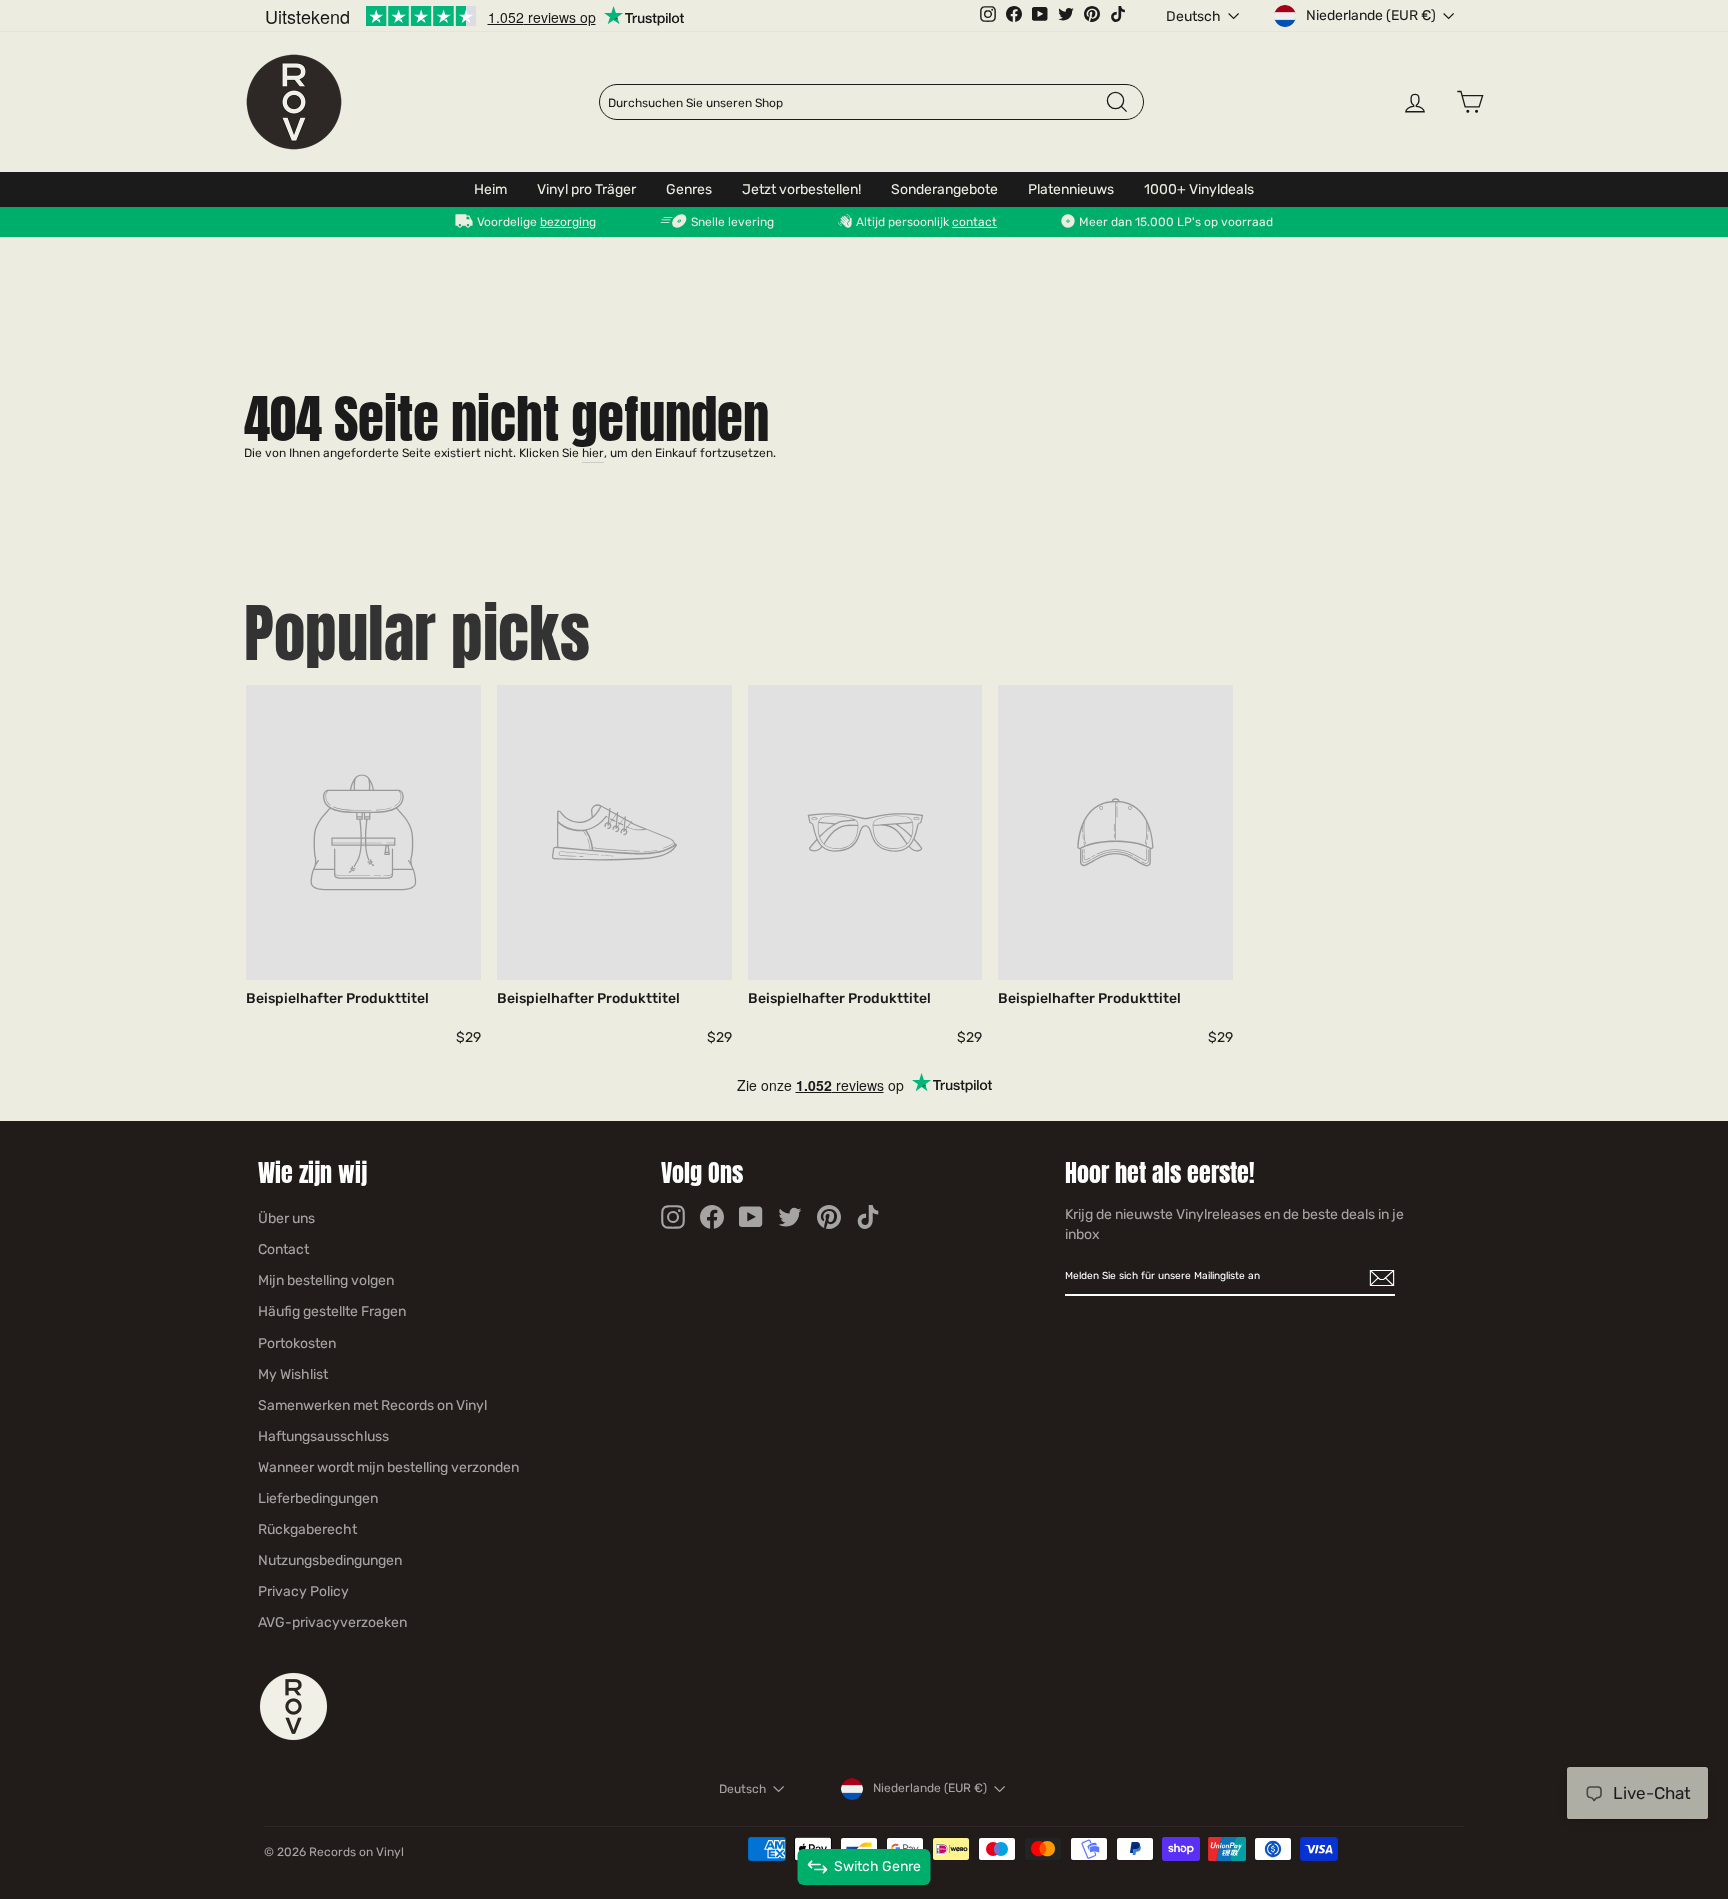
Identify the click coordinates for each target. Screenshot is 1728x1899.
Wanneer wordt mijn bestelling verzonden (388, 1467)
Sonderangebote (944, 189)
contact (974, 222)
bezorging (568, 222)
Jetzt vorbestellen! (801, 189)
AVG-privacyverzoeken (332, 1622)
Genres (689, 189)
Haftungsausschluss (323, 1436)
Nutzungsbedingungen (330, 1560)
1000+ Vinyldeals (1199, 189)
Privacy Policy (303, 1591)
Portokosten (297, 1343)
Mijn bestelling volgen (326, 1280)
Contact (283, 1249)
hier (593, 453)
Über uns (286, 1218)
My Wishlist (293, 1374)
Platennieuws (1071, 189)
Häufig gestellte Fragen (332, 1311)
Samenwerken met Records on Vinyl (372, 1405)
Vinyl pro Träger (586, 189)
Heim (490, 189)
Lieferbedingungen (318, 1498)
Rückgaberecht (307, 1529)
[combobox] (856, 103)
